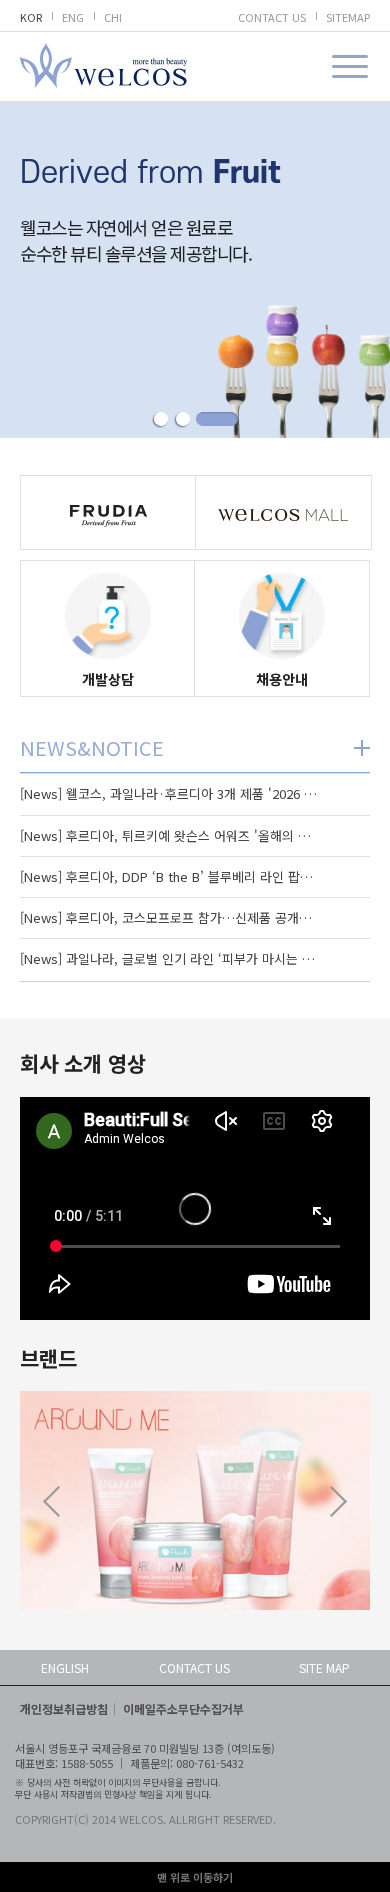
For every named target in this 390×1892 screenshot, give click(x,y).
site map (324, 1667)
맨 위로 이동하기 (195, 1877)
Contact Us (194, 1667)
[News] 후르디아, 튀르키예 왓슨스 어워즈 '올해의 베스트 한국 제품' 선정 (170, 835)
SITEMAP (348, 17)
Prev (51, 1501)
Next (338, 1501)
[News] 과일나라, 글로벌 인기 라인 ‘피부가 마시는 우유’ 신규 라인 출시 (170, 958)
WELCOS (103, 65)
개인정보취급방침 (64, 1708)
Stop (195, 269)
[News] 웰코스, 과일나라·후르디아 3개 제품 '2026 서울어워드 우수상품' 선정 (170, 793)
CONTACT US (272, 17)
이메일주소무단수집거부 (183, 1708)
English (65, 1667)
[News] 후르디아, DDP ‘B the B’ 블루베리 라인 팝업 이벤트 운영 (170, 876)
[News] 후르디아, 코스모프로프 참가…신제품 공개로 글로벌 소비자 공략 (170, 917)
